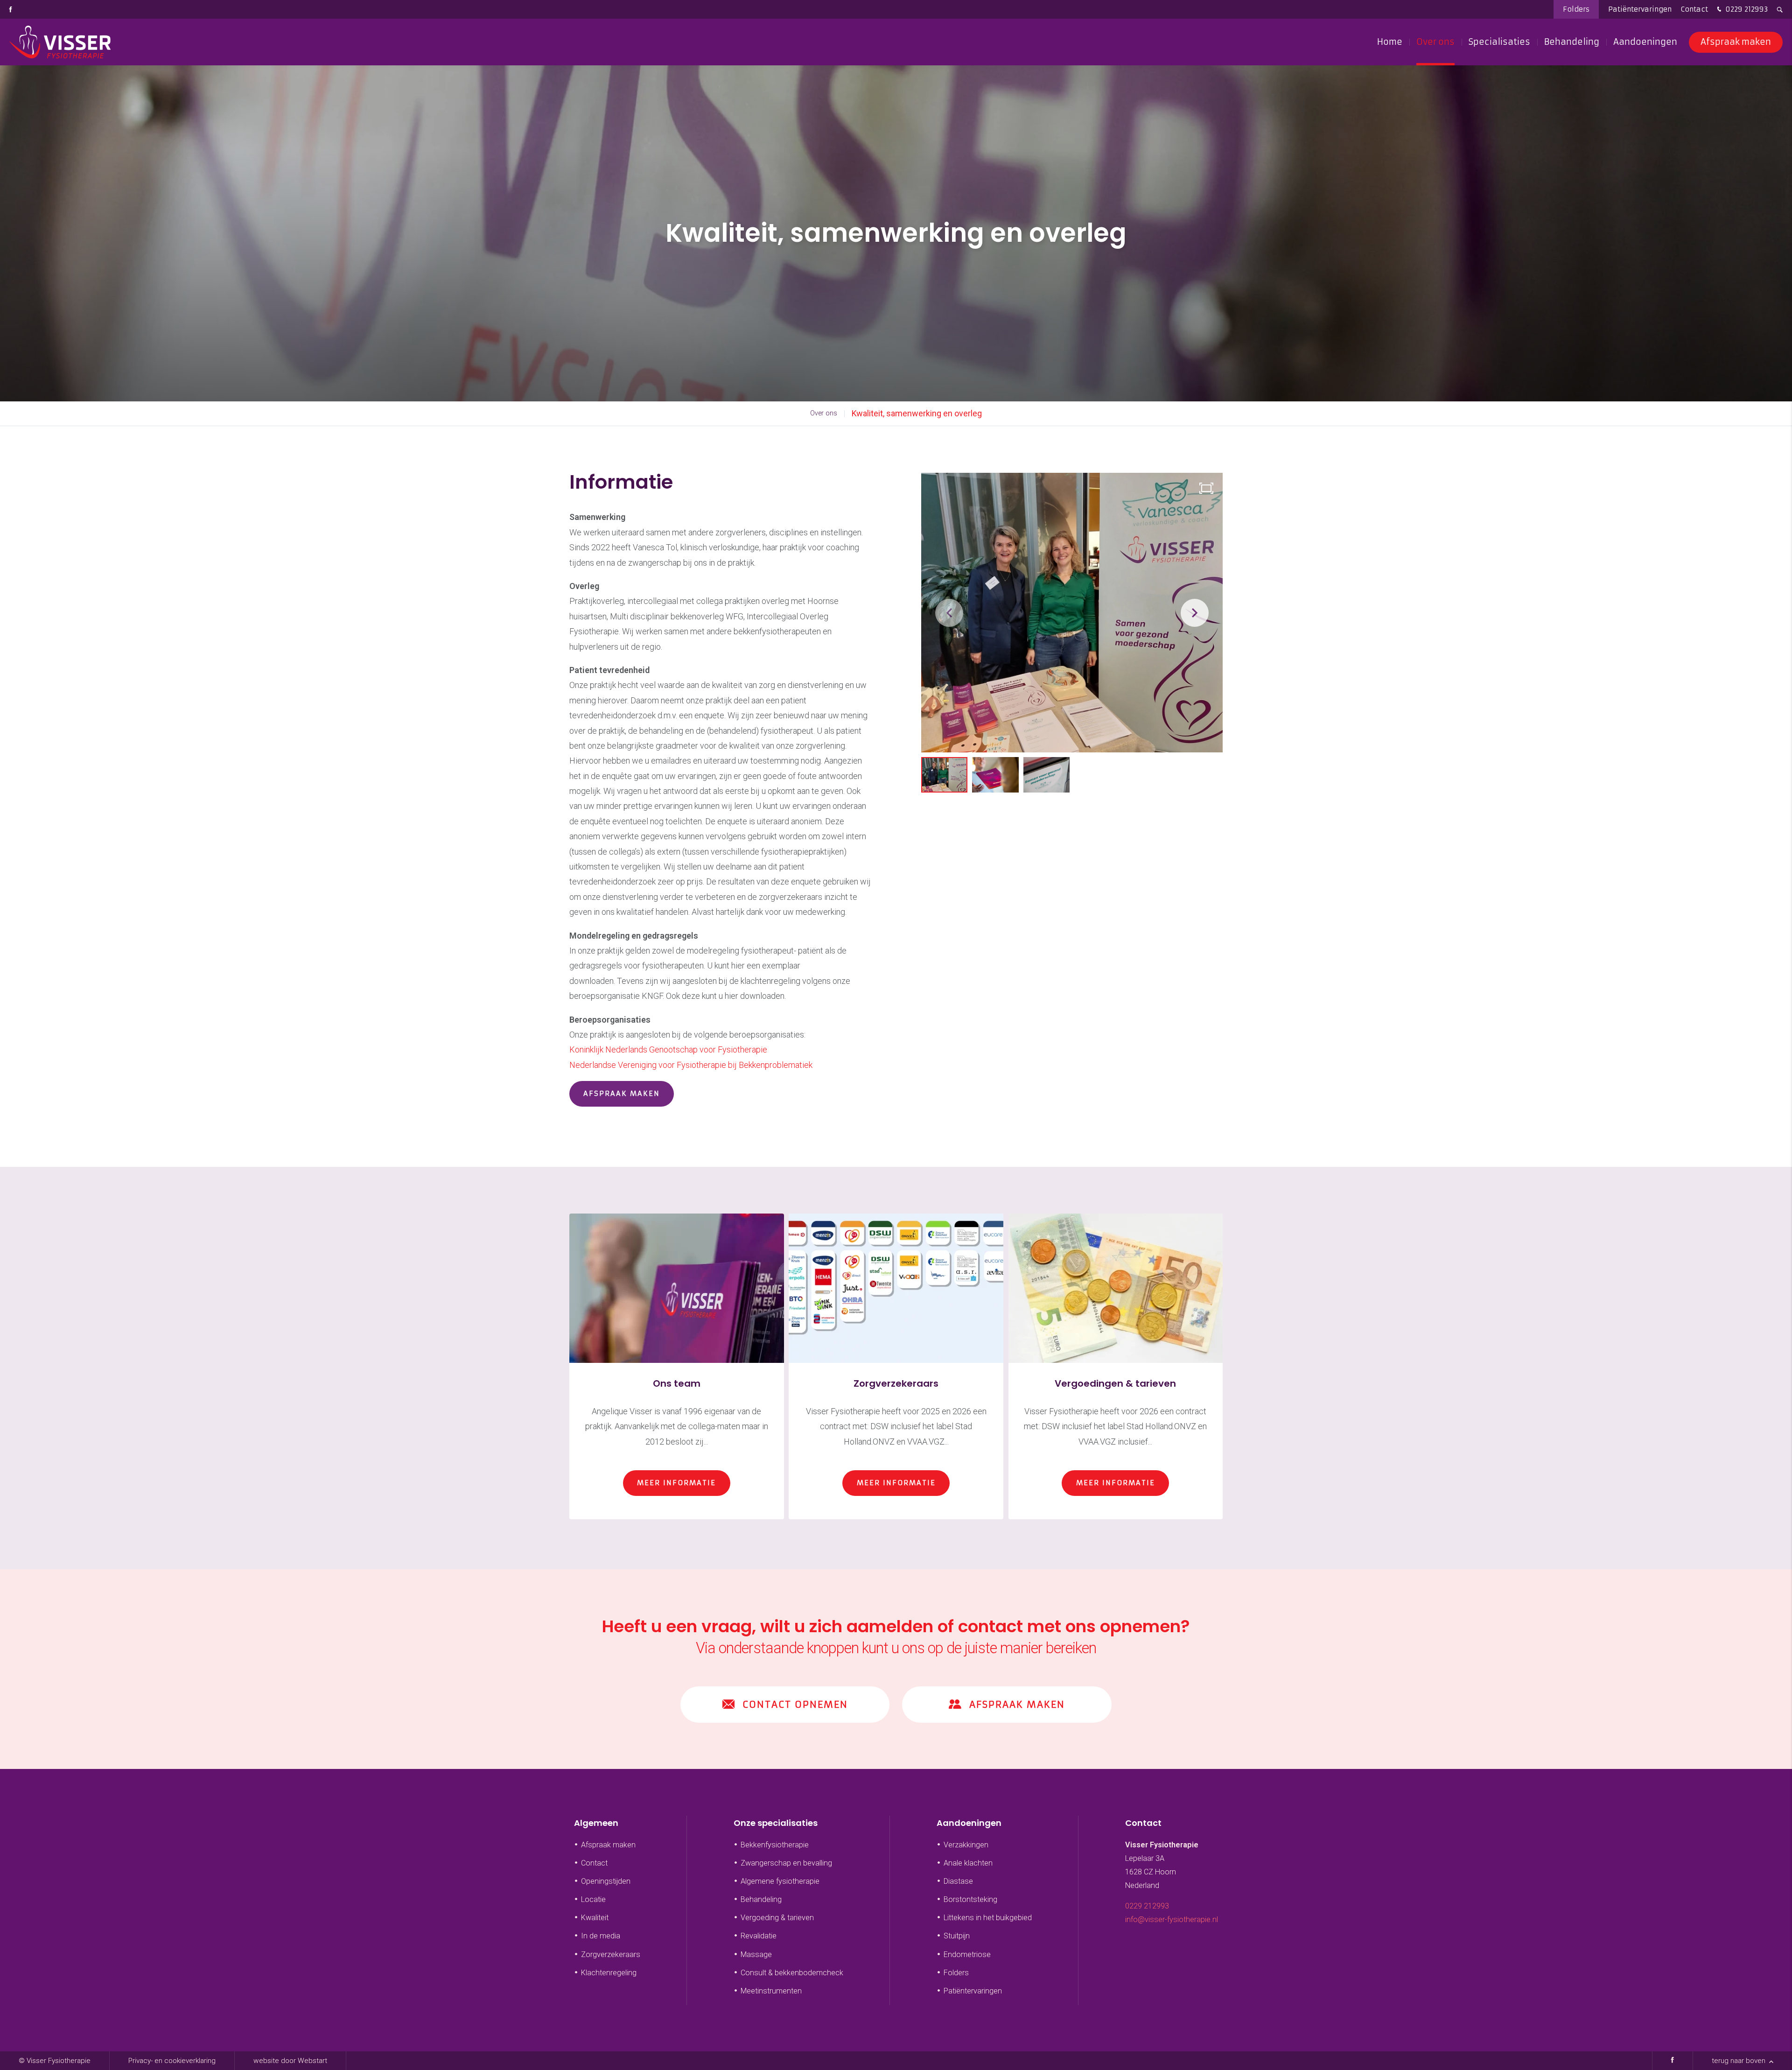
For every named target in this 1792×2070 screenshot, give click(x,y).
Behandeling (1572, 42)
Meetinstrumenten (771, 1991)
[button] (1195, 613)
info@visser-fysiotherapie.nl (1172, 1919)
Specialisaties (1499, 42)
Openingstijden (606, 1881)
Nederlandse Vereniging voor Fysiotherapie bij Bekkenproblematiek (691, 1065)
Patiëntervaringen (1640, 9)
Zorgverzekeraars (611, 1954)
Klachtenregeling (609, 1973)
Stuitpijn (957, 1936)
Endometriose (967, 1954)
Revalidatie (759, 1936)
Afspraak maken (1736, 42)
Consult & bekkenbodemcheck (792, 1973)
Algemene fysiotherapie (780, 1881)
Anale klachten (968, 1863)
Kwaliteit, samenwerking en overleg (917, 413)
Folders (1576, 9)
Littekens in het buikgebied (988, 1918)
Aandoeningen (1645, 42)
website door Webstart (290, 2061)
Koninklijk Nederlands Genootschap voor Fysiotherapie (668, 1049)
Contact (1694, 9)
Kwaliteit (595, 1918)
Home (1390, 42)
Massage (756, 1954)
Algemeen (596, 1823)
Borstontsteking (970, 1899)
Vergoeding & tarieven (777, 1918)
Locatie (593, 1899)
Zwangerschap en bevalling (786, 1863)
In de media (601, 1936)
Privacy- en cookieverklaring (172, 2061)
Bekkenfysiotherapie (775, 1845)
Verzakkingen (966, 1845)
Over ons (1435, 42)
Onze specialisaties (776, 1823)
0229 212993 (1746, 9)
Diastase (958, 1881)
